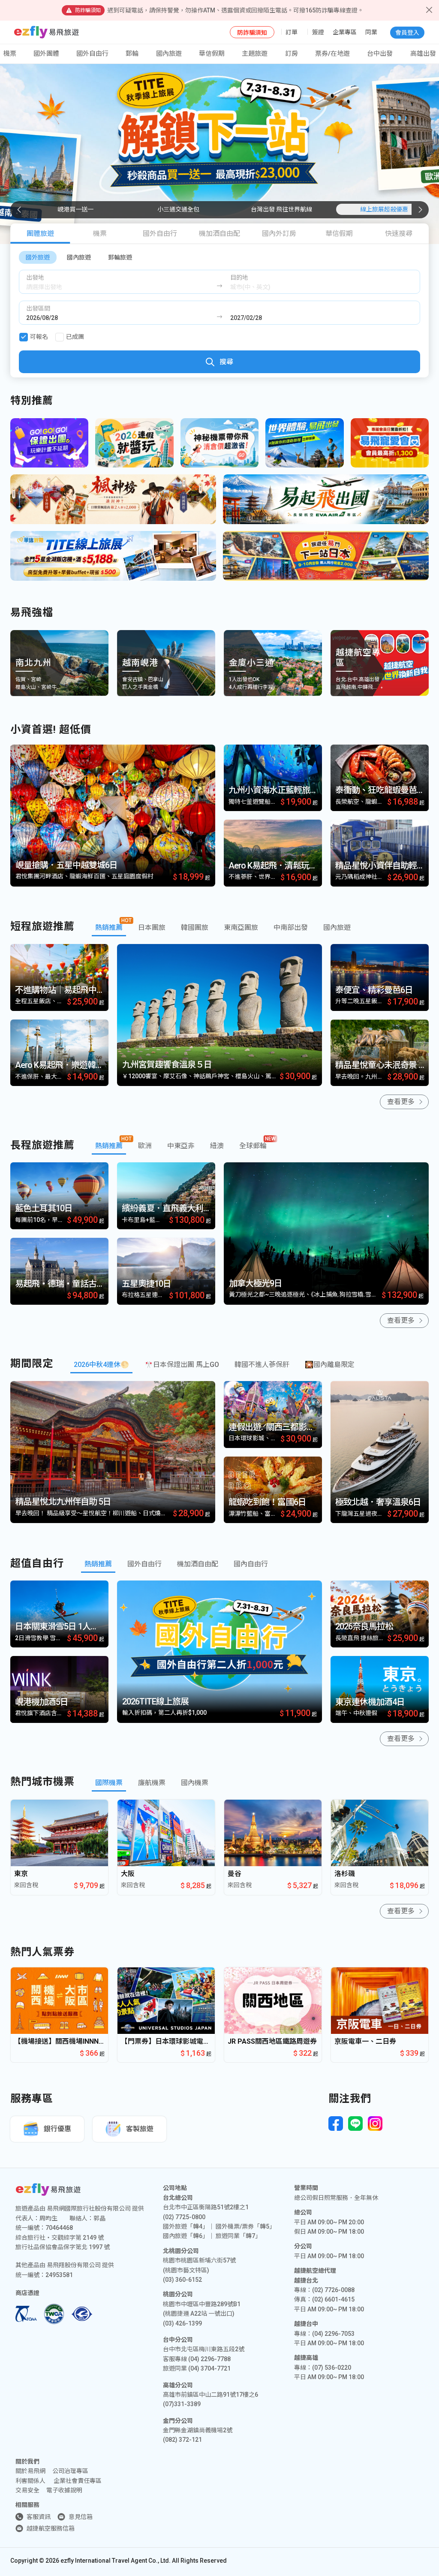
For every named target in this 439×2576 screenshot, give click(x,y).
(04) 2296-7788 (209, 2359)
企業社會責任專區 (78, 2481)
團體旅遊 (40, 234)
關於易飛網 (30, 2471)
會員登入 (407, 33)
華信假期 (212, 54)
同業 (371, 32)
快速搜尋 (399, 234)
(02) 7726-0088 (333, 2290)
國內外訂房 (279, 234)
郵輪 (132, 54)
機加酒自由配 (219, 234)
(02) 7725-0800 (184, 2217)
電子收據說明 (64, 2490)
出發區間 (38, 308)
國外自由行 (92, 54)
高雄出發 (423, 54)
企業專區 (345, 32)
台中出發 (380, 54)
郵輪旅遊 (120, 257)
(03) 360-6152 (182, 2280)
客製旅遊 (140, 2129)
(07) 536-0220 (332, 2368)
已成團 (75, 337)
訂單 (292, 32)
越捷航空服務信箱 (51, 2528)
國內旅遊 (79, 257)
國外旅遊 (38, 257)
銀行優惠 (57, 2129)
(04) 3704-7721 (209, 2368)
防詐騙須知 (252, 33)
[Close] (429, 10)
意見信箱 (81, 2517)
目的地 (239, 278)
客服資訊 (39, 2517)
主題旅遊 (255, 54)
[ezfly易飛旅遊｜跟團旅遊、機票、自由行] (47, 32)
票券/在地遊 (332, 54)
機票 (100, 234)
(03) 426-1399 (182, 2323)
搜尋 (226, 362)
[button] (420, 210)
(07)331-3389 (182, 2404)
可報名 (39, 337)
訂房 (292, 54)
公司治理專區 (70, 2471)
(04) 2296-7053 (333, 2334)
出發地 (35, 278)
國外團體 (46, 54)
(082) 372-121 (182, 2440)
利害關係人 (30, 2481)
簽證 (318, 32)
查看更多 (401, 1102)
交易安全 (27, 2490)
